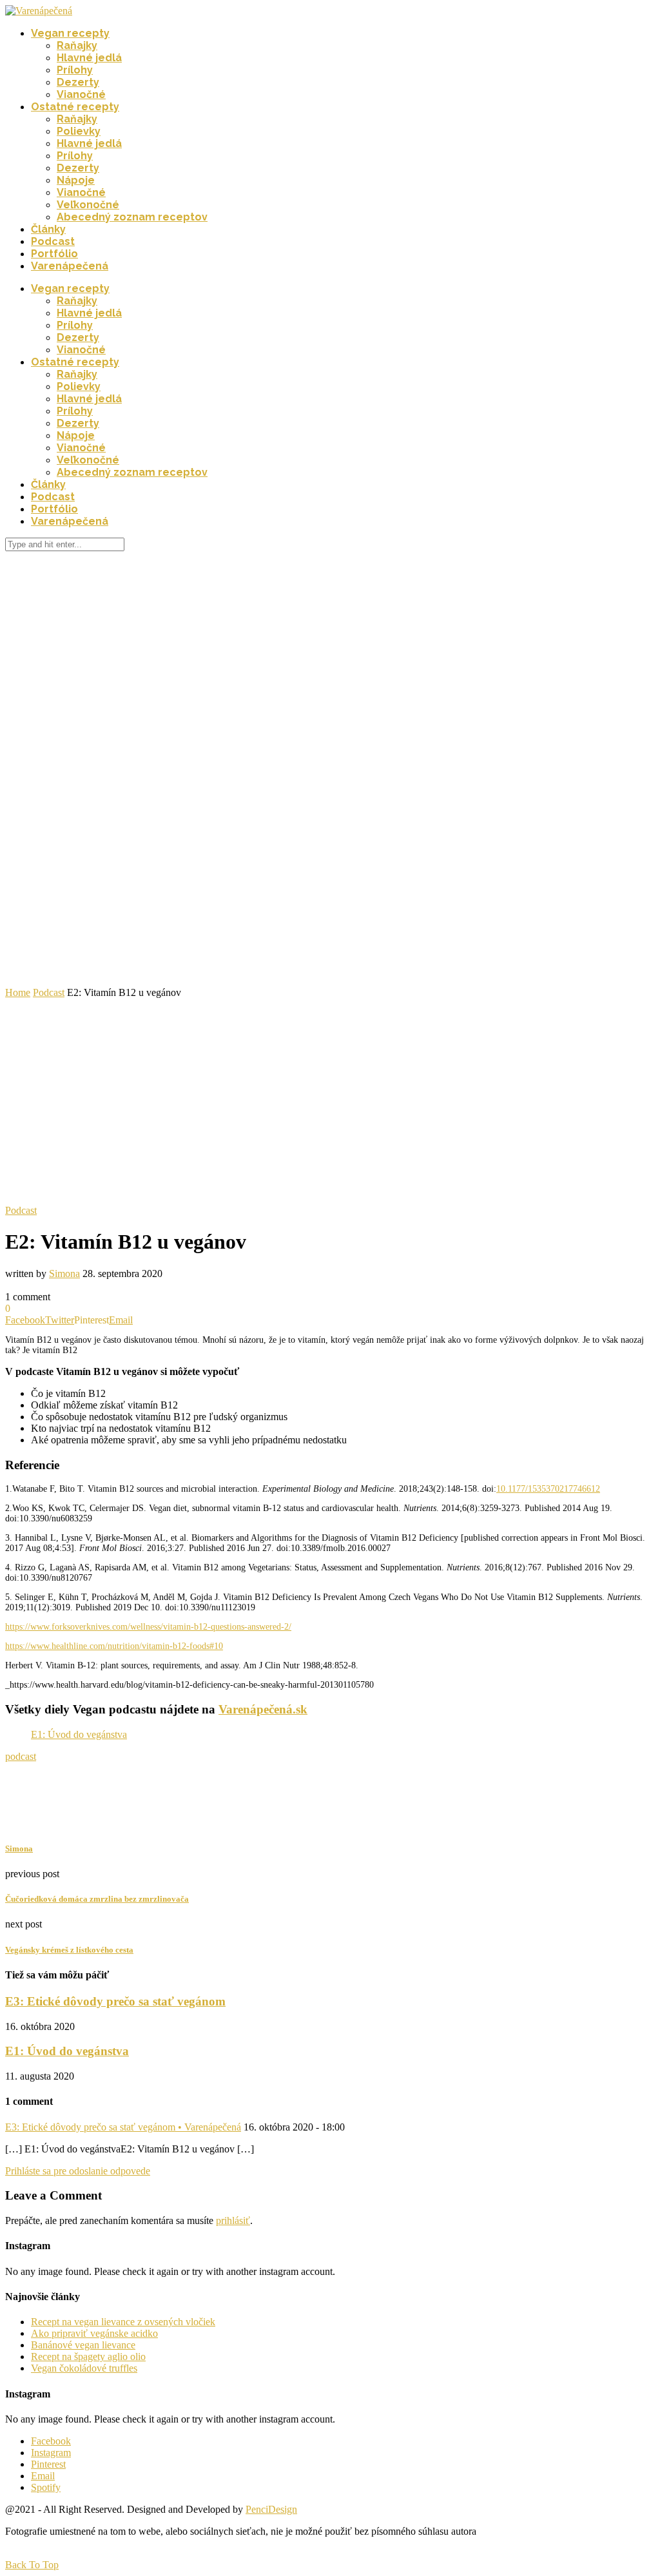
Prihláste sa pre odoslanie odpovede (78, 2171)
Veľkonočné (88, 205)
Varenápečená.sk (263, 1709)
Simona (64, 1273)
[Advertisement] (330, 1095)
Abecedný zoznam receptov (132, 217)
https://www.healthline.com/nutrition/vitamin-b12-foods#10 (114, 1646)
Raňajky (77, 45)
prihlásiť (233, 2220)
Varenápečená (70, 266)
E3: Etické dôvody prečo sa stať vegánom (115, 2001)
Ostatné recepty (75, 107)
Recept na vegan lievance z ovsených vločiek (123, 2322)
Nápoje (76, 180)
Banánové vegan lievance (83, 2345)
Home (18, 992)
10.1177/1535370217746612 (548, 1489)
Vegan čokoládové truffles (84, 2368)
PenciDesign (271, 2509)
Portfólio (54, 254)
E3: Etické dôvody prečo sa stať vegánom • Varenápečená (123, 2127)
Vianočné (81, 94)
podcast (21, 1756)
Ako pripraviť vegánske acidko (94, 2333)
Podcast (53, 241)
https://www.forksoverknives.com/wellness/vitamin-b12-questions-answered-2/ (148, 1627)
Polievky (79, 131)
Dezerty (78, 82)
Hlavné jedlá (89, 58)
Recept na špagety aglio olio (88, 2356)
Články (48, 229)
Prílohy (75, 70)
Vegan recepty (70, 33)
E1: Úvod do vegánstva (79, 1734)
